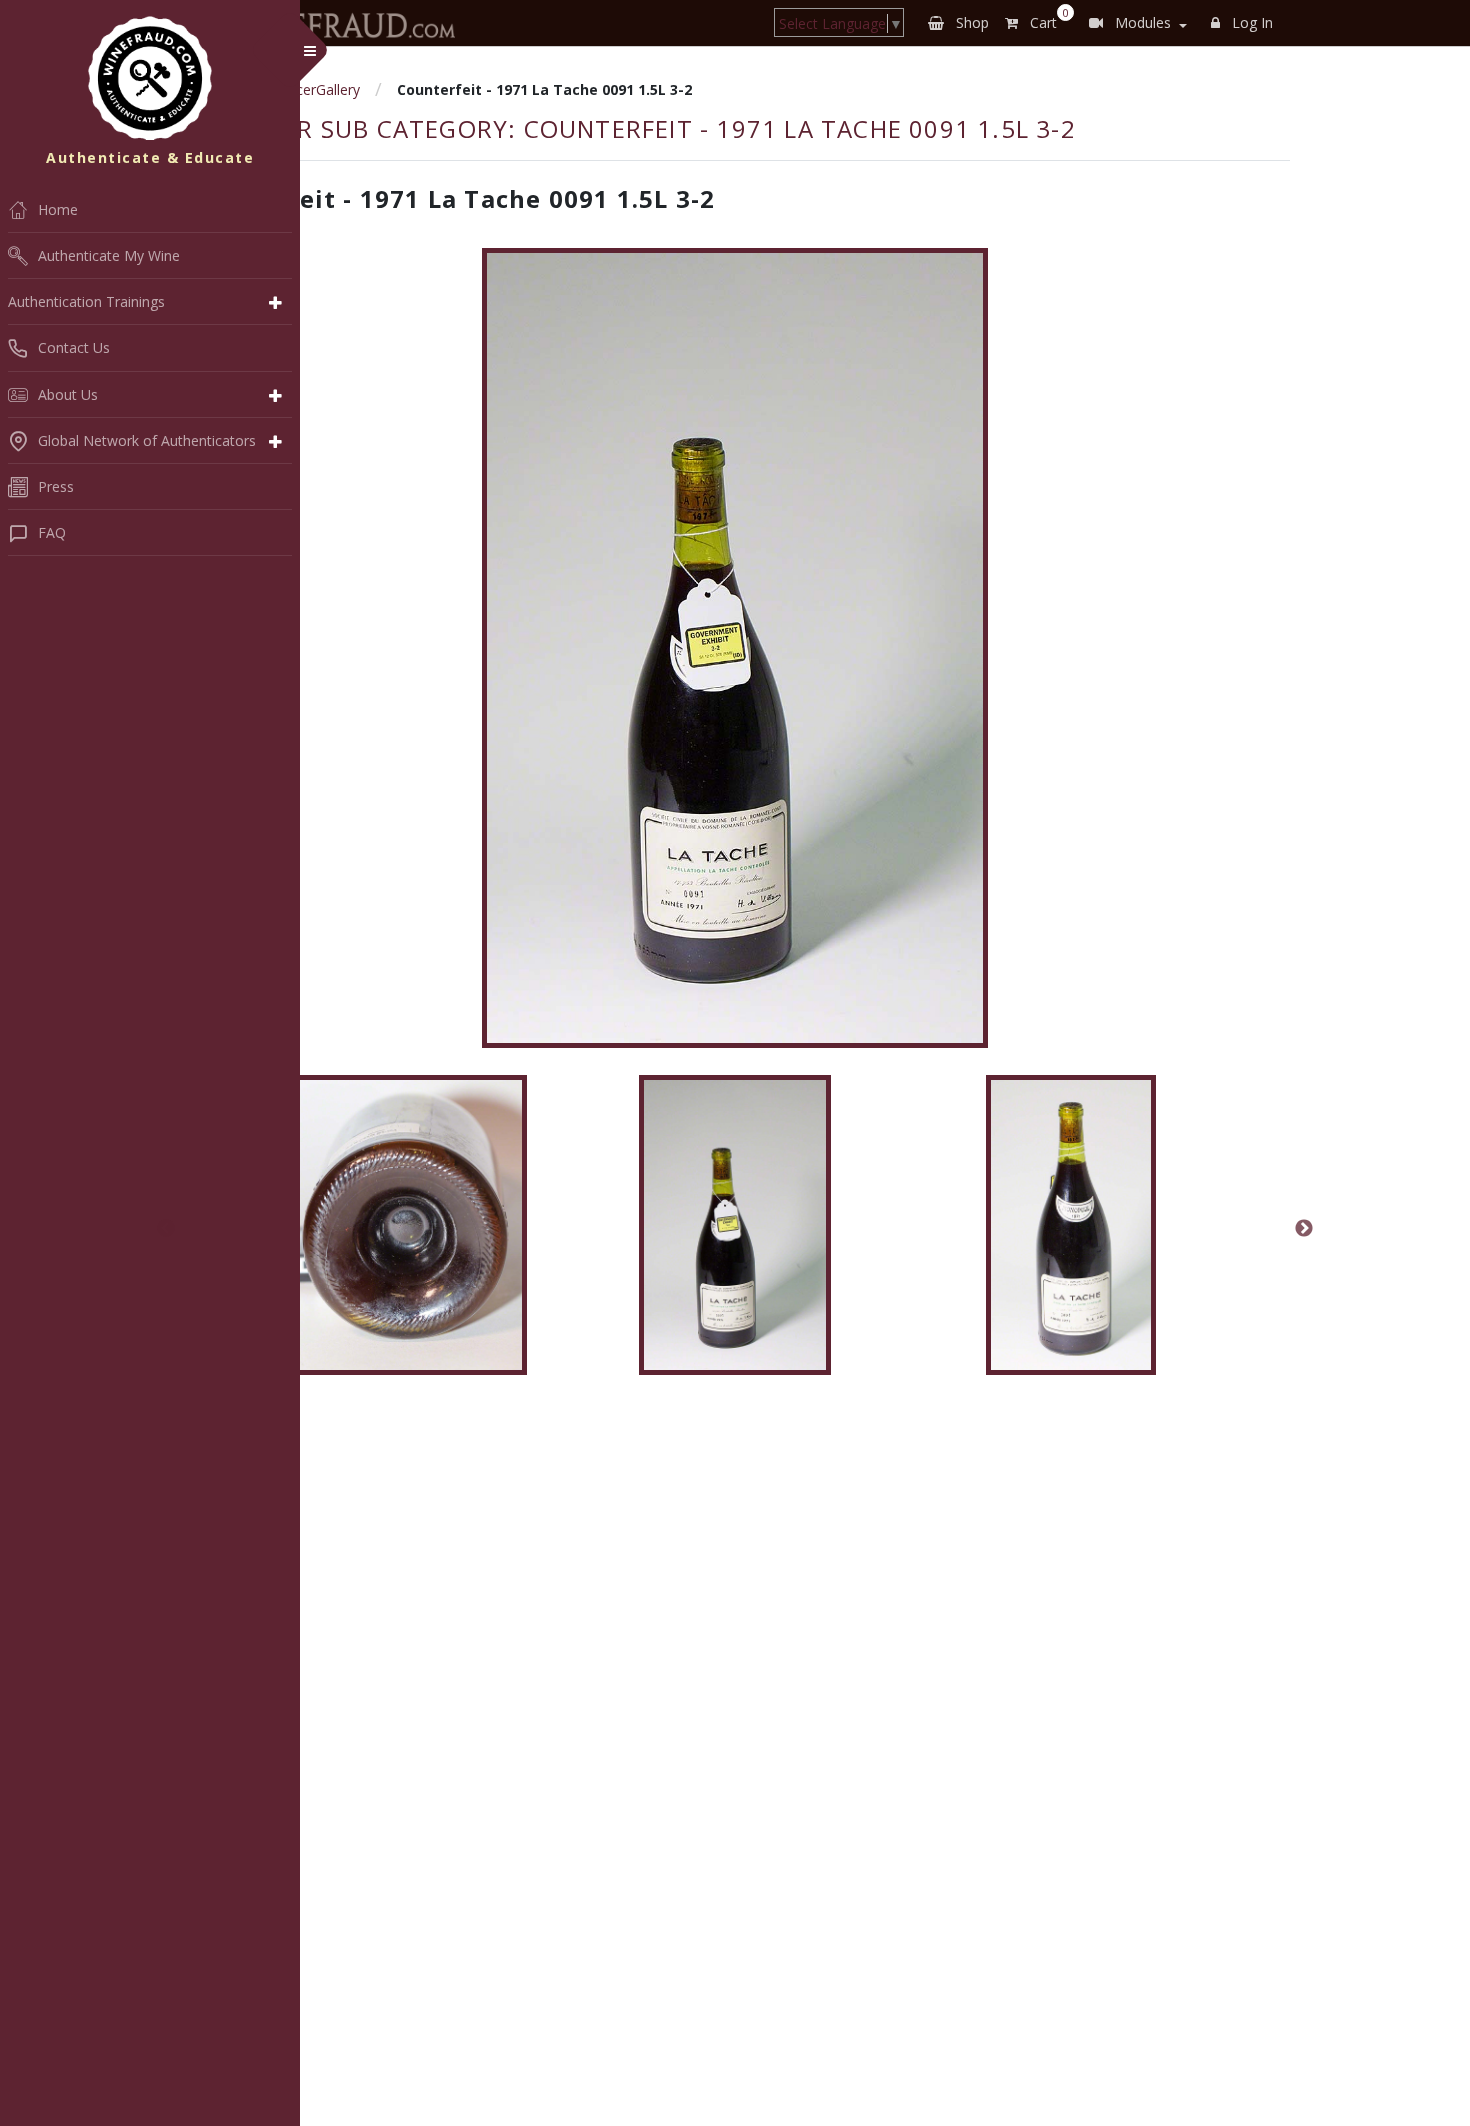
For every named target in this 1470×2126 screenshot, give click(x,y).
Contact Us (74, 347)
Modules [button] (1141, 22)
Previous (166, 1229)
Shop (970, 22)
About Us (68, 394)
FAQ (52, 532)
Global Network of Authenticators (147, 440)
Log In (1250, 22)
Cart (1045, 19)
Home (58, 209)
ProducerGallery (308, 89)
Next (1304, 1229)
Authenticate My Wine (109, 255)
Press (56, 486)
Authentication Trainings (86, 301)
